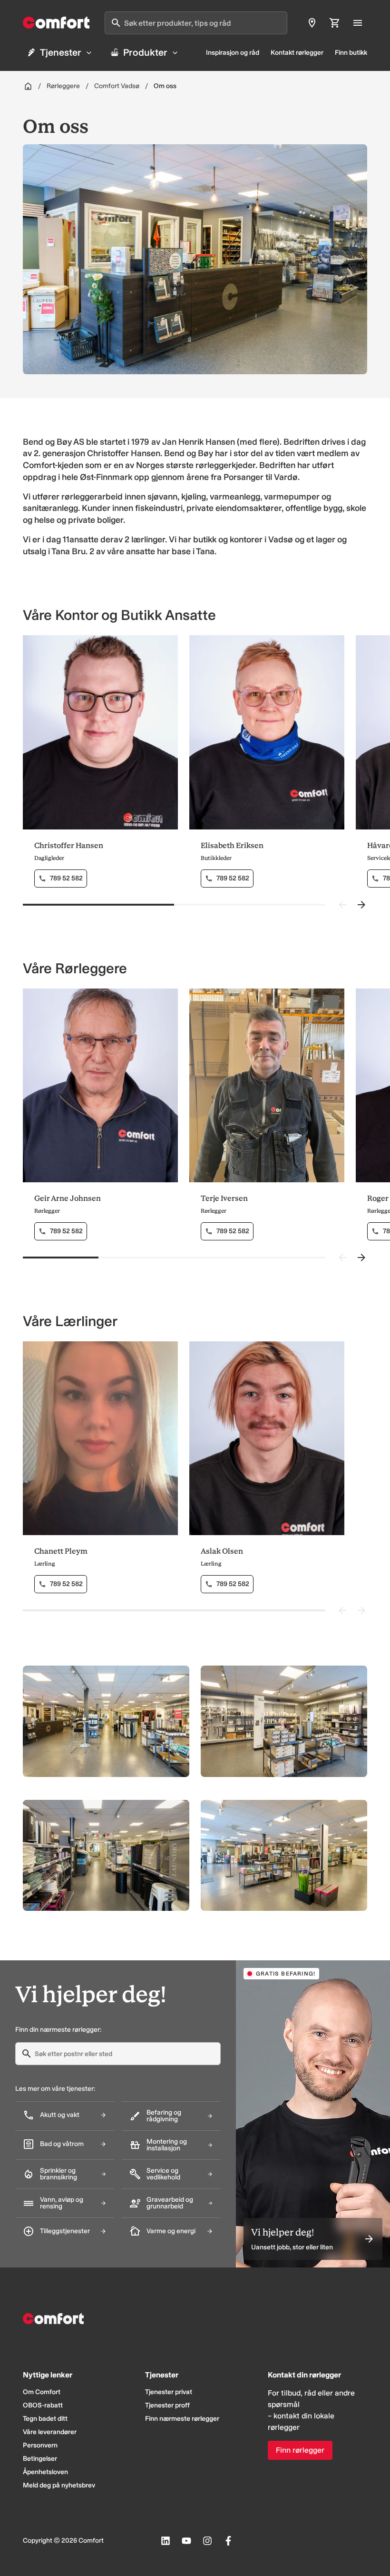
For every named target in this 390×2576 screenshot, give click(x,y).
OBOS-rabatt (43, 2405)
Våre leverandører (50, 2432)
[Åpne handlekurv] (335, 23)
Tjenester (61, 52)
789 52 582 (66, 878)
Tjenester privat (169, 2392)
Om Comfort (42, 2392)
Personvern (40, 2445)
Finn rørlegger (300, 2450)
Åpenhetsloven (45, 2472)
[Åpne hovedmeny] (358, 23)
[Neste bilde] (361, 905)
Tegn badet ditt (45, 2419)
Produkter (145, 52)
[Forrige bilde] (342, 905)
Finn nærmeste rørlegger (182, 2419)
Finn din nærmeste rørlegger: (58, 2030)
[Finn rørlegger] (312, 23)
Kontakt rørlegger (297, 53)
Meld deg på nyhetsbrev (59, 2485)
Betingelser (40, 2459)
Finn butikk (351, 53)
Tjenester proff (167, 2405)
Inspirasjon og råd (233, 53)
